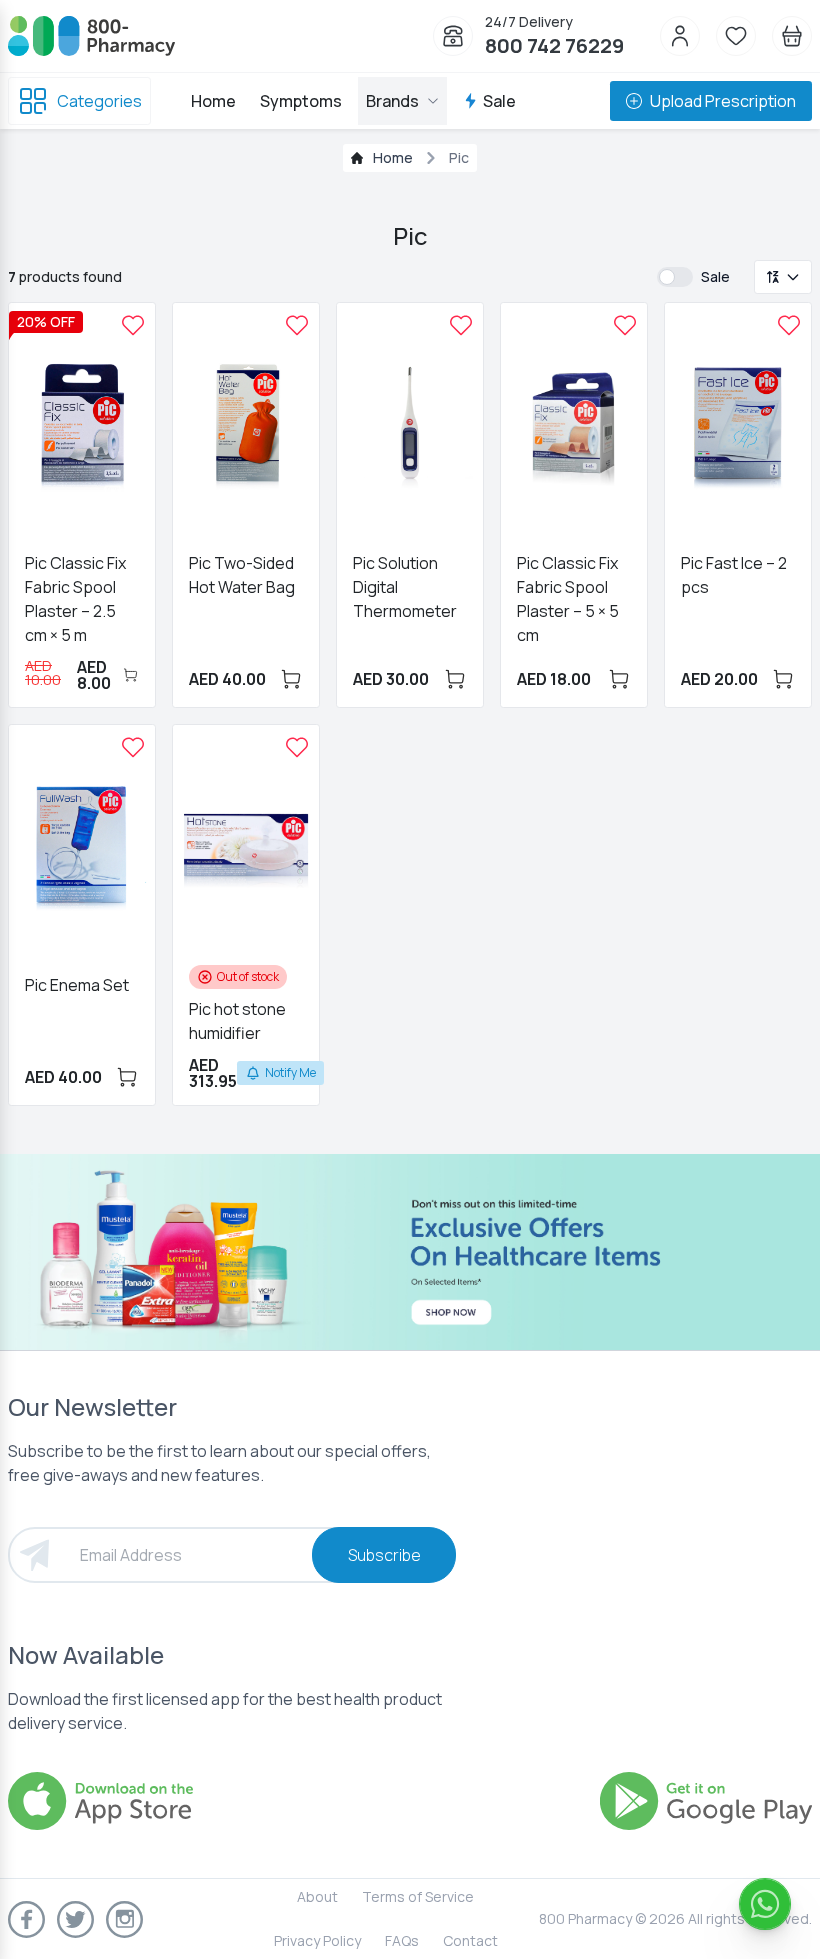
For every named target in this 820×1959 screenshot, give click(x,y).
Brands (392, 101)
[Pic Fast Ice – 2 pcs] (789, 325)
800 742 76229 (554, 45)
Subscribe (384, 1555)
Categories (99, 101)
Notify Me (290, 1072)
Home (213, 101)
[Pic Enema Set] (133, 747)
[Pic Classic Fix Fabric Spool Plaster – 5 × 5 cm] (625, 325)
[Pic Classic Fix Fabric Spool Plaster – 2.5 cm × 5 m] (133, 325)
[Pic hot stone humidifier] (297, 747)
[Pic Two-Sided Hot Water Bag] (297, 325)
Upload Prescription (723, 101)
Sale (499, 101)
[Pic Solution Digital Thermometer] (461, 325)
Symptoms (301, 101)
